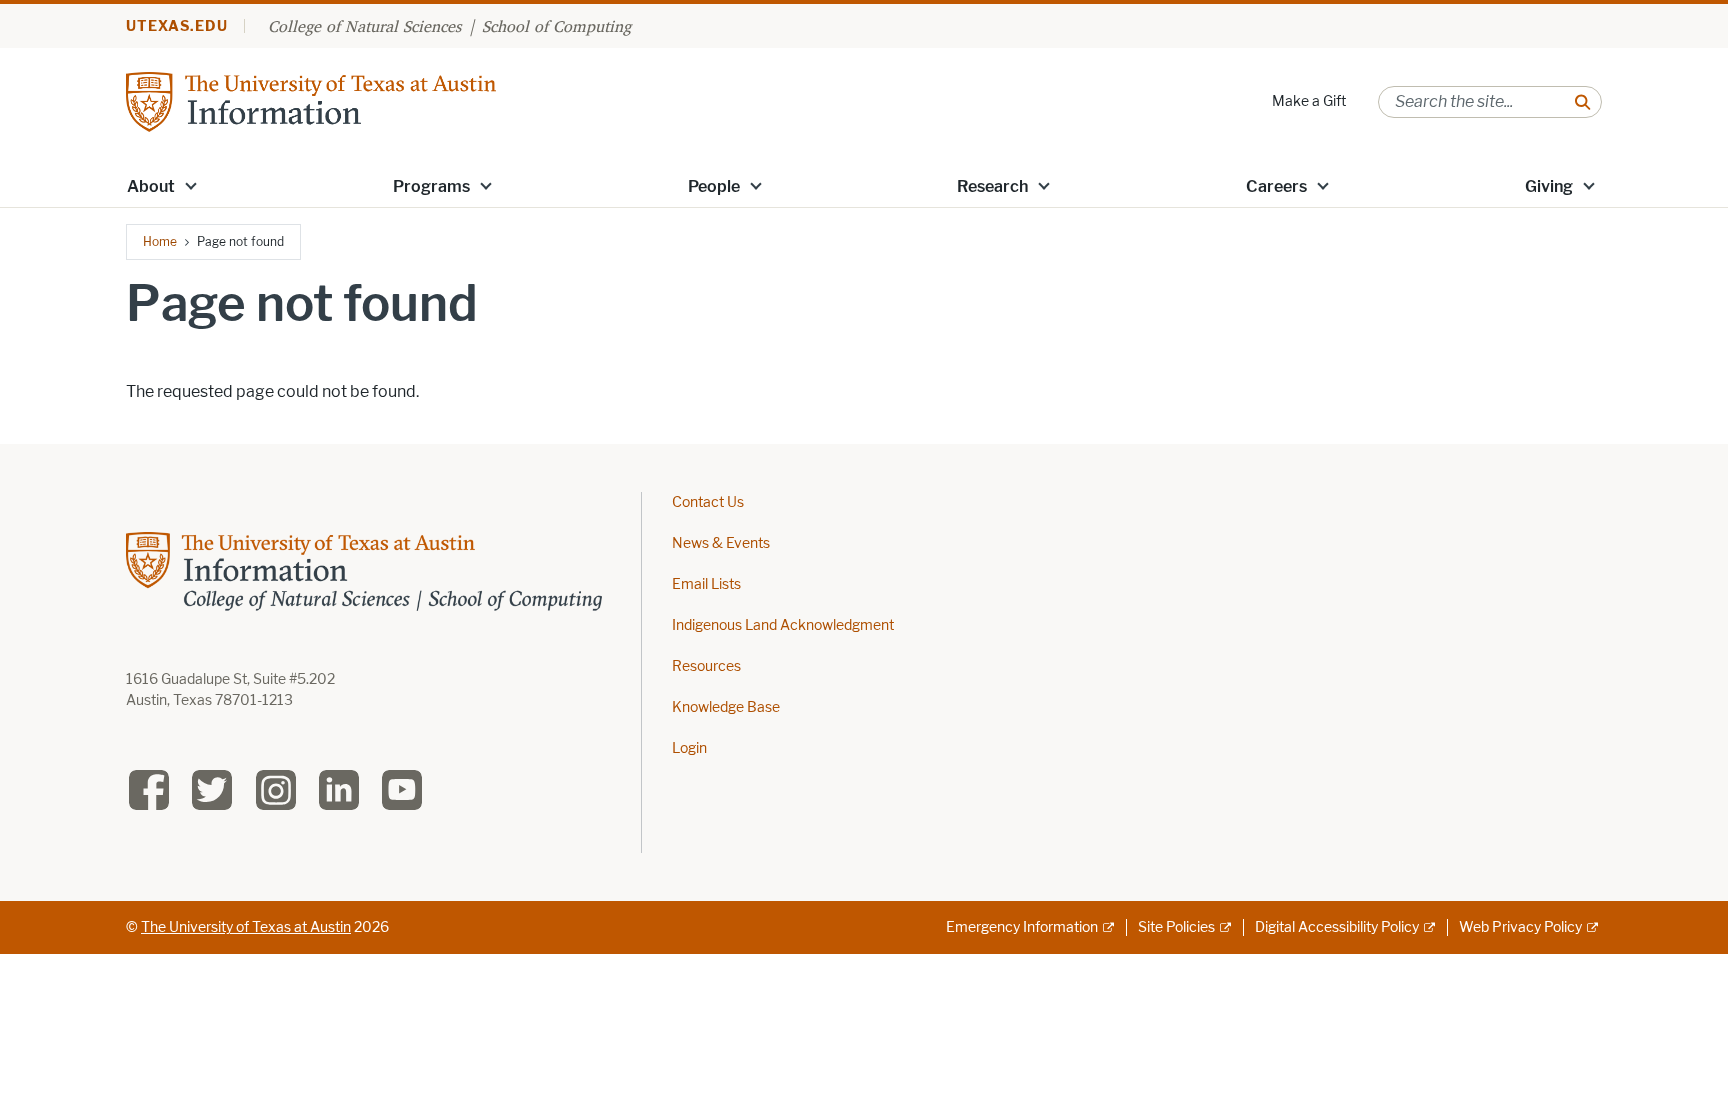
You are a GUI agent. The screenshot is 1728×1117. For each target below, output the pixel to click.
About (151, 186)
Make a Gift (1309, 101)
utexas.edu (177, 26)
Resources (706, 666)
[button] (191, 185)
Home (160, 241)
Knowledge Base (726, 707)
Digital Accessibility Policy (1337, 927)
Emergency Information (1022, 927)
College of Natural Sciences (364, 26)
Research (992, 186)
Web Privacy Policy (1520, 927)
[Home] (311, 100)
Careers (1276, 186)
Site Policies (1176, 927)
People (714, 186)
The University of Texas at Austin (246, 927)
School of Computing (556, 26)
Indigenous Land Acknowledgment (783, 625)
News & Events (721, 543)
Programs (431, 186)
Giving (1549, 186)
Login (689, 748)
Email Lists (706, 584)
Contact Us (708, 502)
